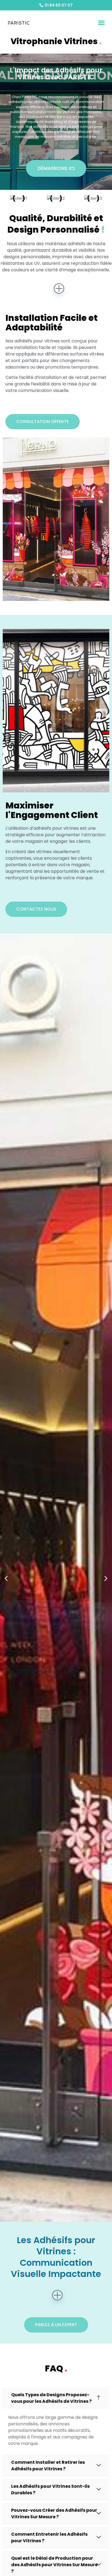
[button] (101, 23)
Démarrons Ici (56, 168)
